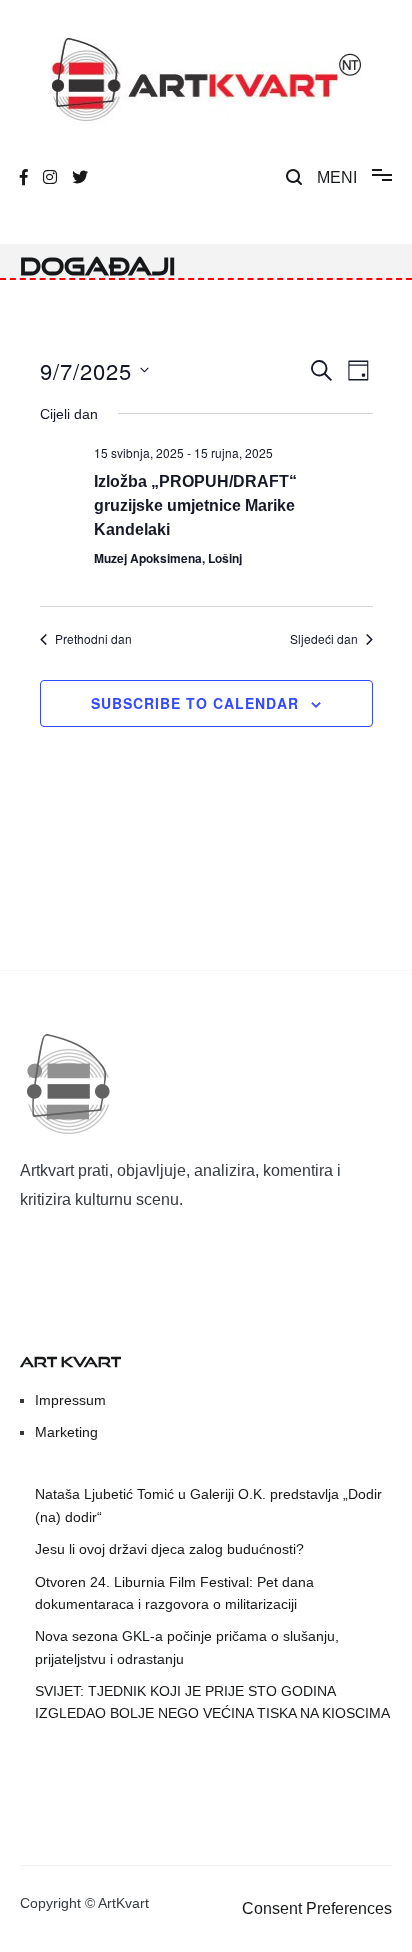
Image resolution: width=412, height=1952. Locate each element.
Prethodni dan (93, 639)
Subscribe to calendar (195, 703)
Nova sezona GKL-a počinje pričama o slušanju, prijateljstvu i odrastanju (187, 1647)
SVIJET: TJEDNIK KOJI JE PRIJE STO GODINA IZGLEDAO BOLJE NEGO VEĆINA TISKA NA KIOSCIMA (212, 1702)
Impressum (70, 1400)
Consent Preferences (317, 1908)
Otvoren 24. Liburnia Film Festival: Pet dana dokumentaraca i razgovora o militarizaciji (174, 1593)
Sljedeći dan (324, 639)
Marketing (66, 1432)
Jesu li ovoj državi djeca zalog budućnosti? (169, 1549)
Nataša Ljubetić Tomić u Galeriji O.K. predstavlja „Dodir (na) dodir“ (208, 1505)
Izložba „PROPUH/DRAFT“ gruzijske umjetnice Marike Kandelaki (195, 505)
